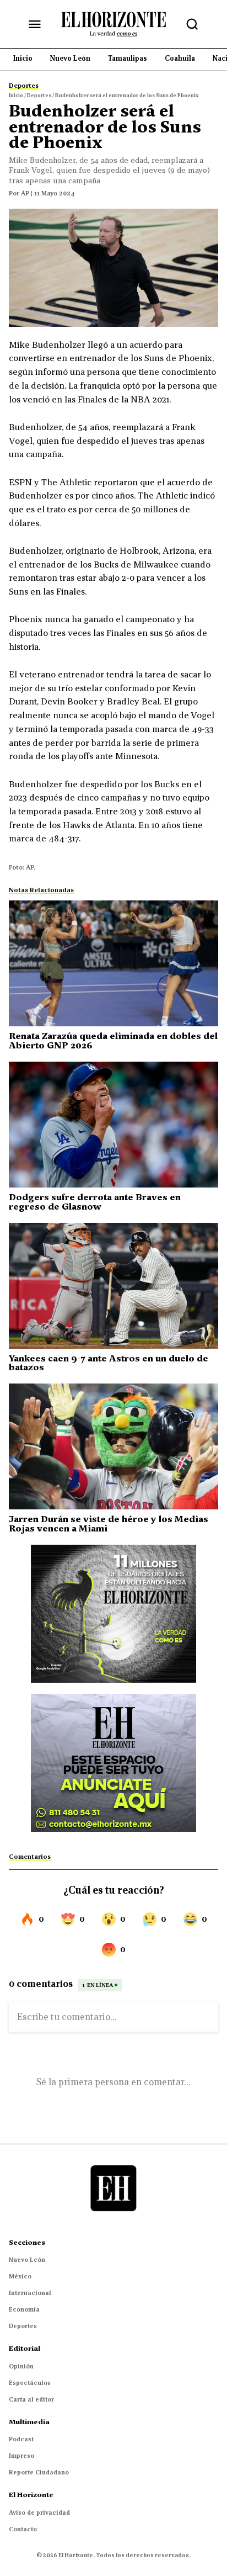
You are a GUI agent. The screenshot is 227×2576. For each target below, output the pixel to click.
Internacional (30, 2293)
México (20, 2276)
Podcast (21, 2439)
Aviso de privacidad (39, 2513)
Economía (24, 2309)
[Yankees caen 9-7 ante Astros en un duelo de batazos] (113, 1286)
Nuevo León (27, 2260)
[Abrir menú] (35, 24)
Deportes (23, 2326)
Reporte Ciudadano (39, 2472)
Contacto (23, 2529)
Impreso (21, 2456)
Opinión (21, 2366)
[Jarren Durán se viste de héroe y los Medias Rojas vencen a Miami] (113, 1446)
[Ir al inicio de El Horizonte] (113, 24)
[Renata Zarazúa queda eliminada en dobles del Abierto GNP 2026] (113, 963)
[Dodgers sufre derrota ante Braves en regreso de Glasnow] (113, 1125)
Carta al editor (31, 2399)
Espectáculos (30, 2383)
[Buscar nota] (192, 24)
